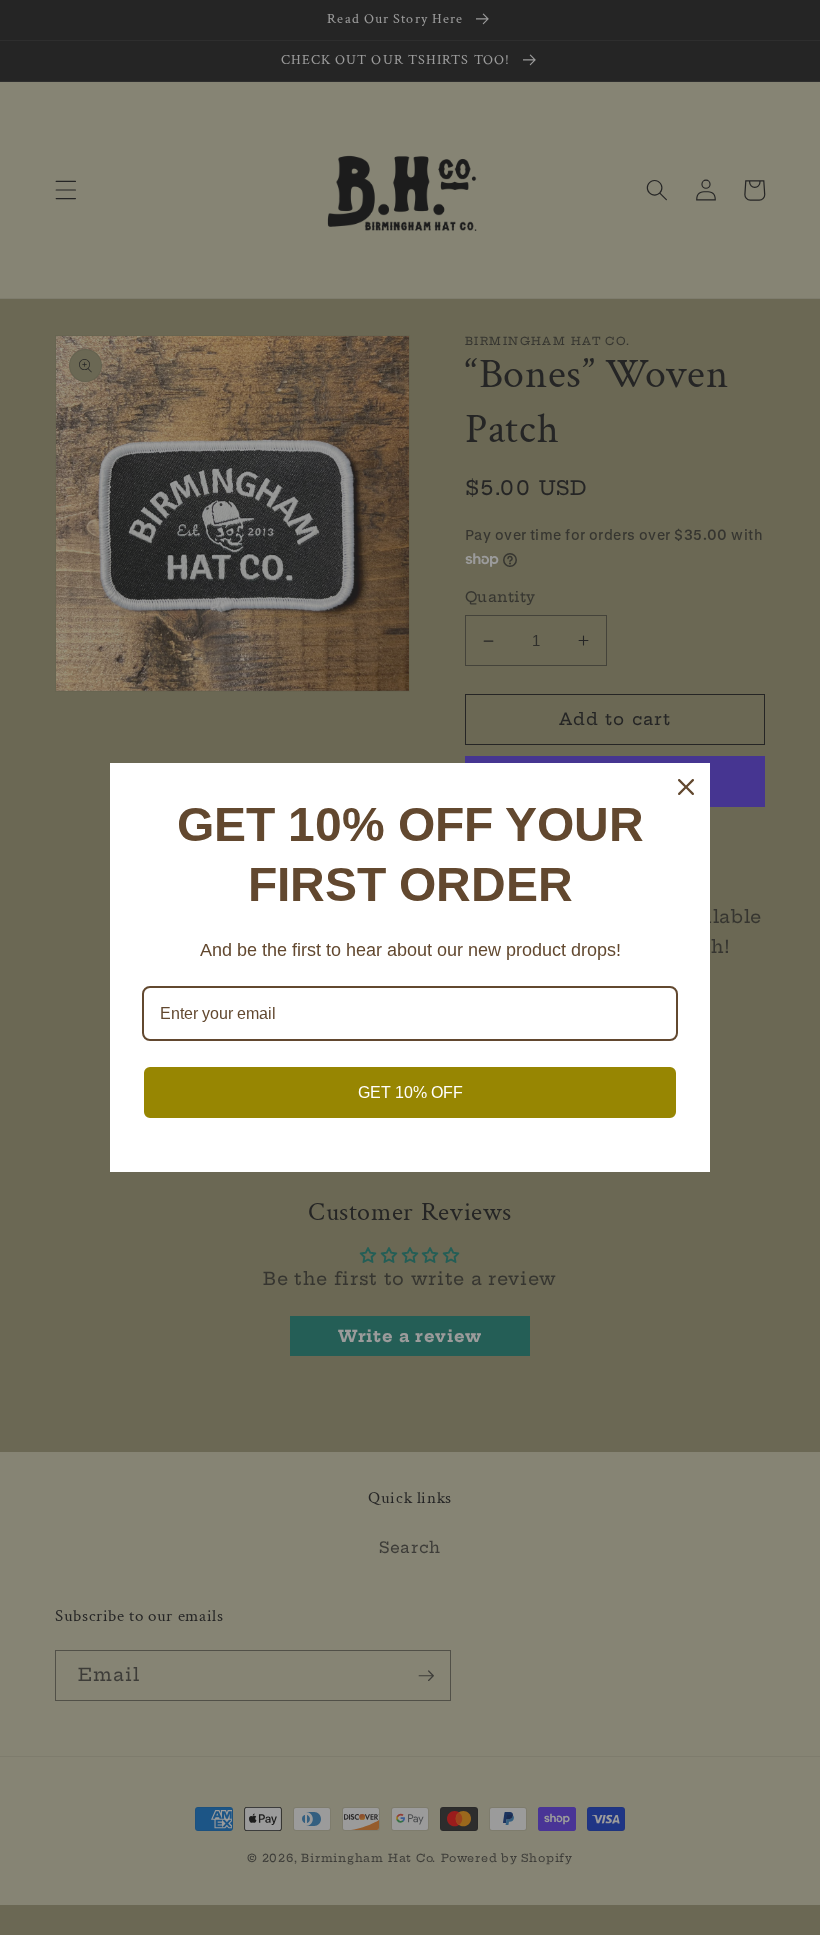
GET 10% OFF (410, 1092)
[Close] (686, 787)
